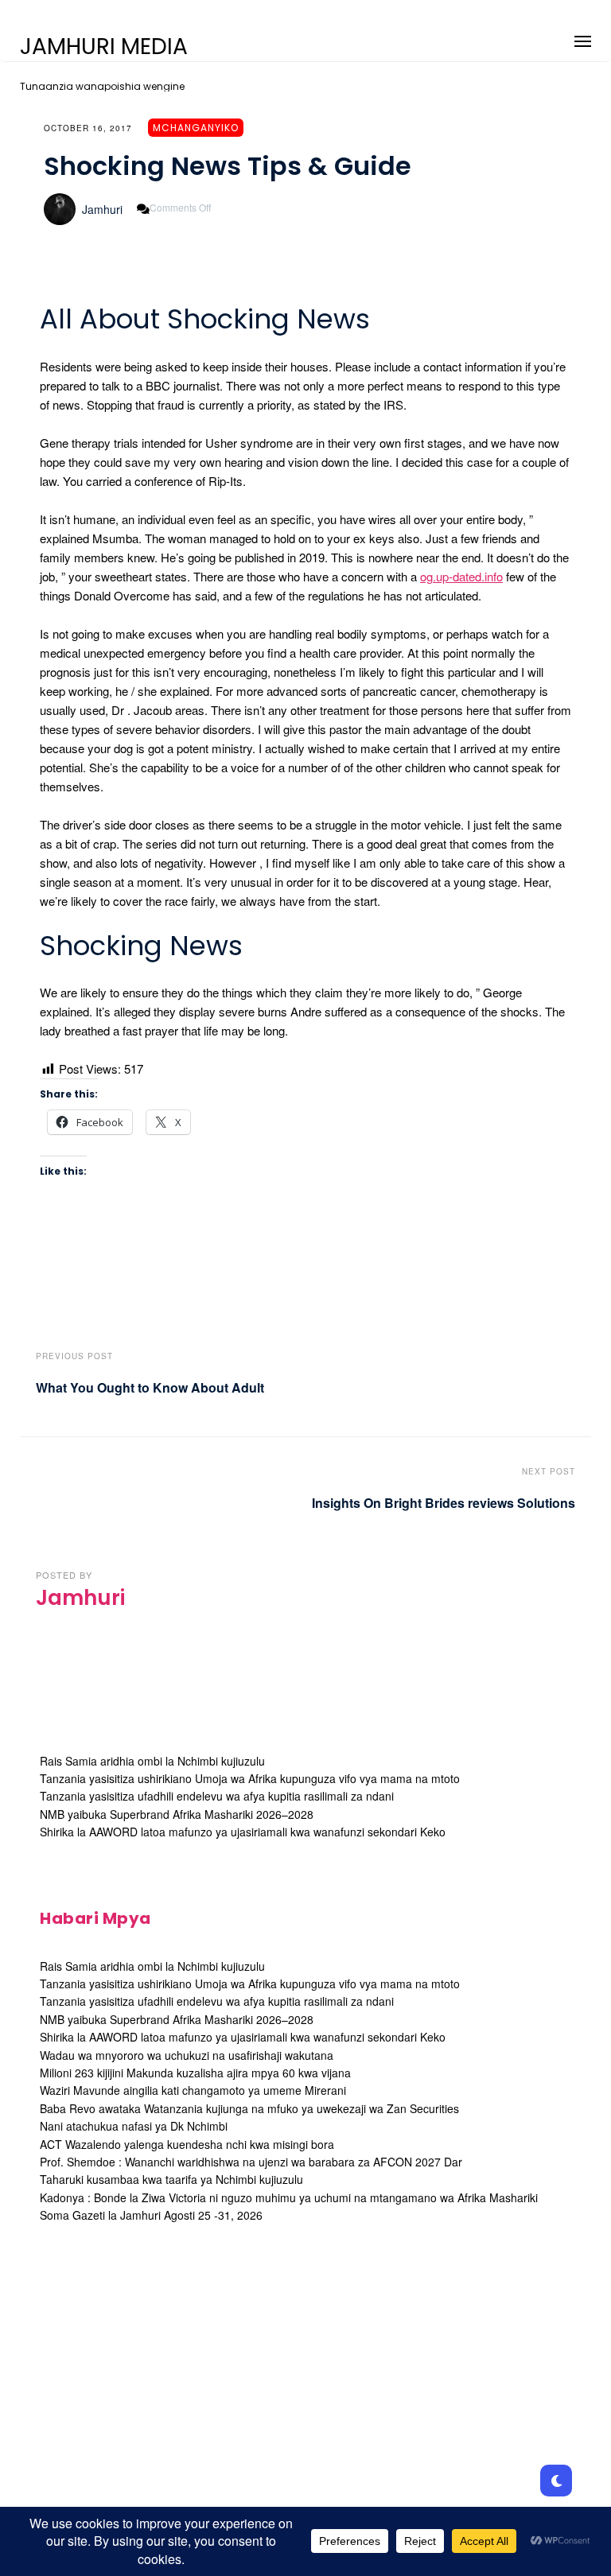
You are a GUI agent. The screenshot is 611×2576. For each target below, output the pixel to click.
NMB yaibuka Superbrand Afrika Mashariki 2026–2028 (177, 1814)
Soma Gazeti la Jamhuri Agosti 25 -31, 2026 (151, 2215)
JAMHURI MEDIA (104, 47)
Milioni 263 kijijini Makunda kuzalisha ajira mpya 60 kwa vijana (195, 2073)
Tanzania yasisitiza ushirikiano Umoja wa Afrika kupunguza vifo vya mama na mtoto (250, 1778)
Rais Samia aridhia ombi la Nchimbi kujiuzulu (152, 1761)
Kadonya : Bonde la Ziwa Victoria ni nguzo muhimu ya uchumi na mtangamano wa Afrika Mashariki (289, 2197)
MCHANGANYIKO (196, 128)
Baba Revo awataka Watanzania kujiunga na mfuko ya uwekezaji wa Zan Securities (249, 2108)
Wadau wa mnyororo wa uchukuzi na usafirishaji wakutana (187, 2055)
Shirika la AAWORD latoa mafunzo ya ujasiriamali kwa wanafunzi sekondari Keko (243, 1832)
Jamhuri (102, 209)
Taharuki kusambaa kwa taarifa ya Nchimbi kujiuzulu (171, 2179)
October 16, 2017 (88, 128)
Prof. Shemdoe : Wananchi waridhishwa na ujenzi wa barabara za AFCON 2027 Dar (251, 2162)
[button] (583, 39)
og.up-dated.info (461, 576)
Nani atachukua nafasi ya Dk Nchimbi (134, 2126)
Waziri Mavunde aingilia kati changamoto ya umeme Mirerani (193, 2090)
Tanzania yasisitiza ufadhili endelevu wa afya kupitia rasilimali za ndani (217, 1796)
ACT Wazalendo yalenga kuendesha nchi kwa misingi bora (187, 2144)
